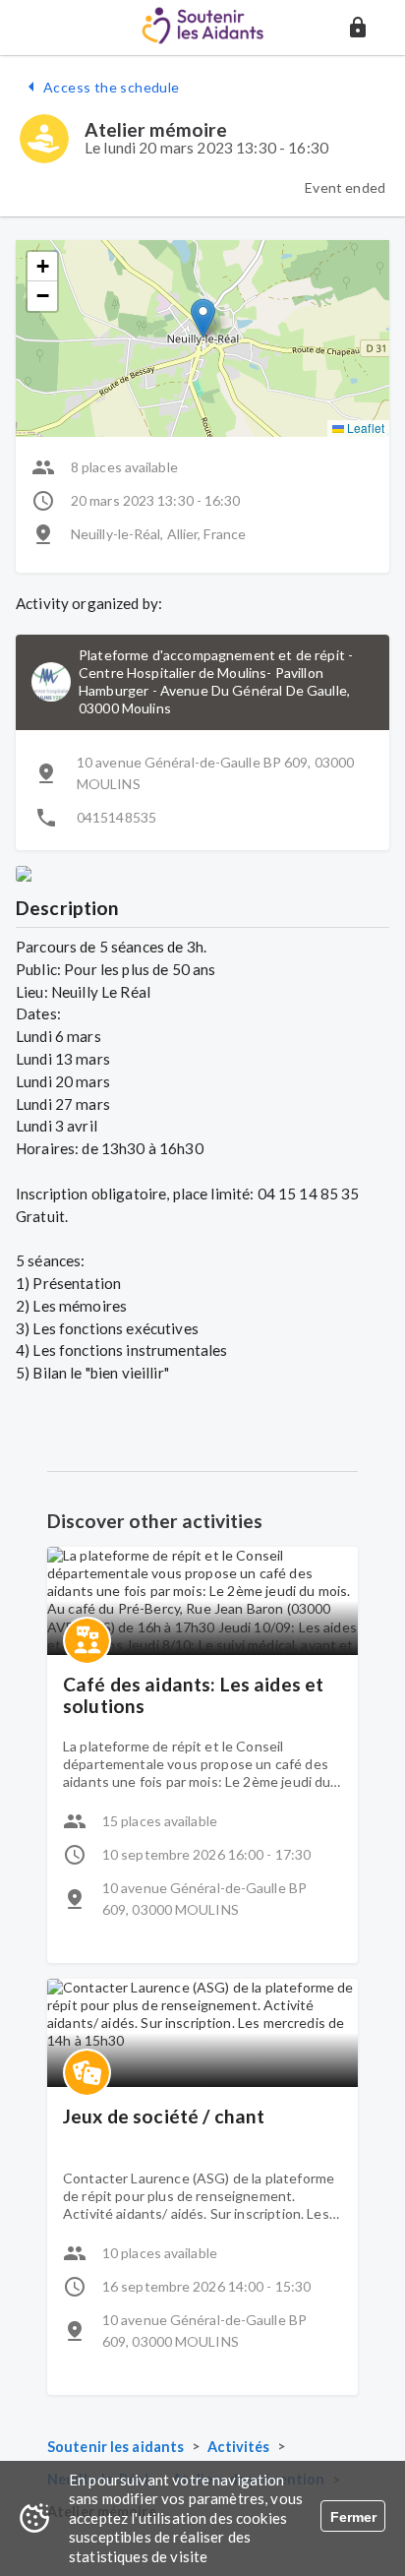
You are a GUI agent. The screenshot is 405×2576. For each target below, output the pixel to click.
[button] (358, 28)
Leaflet (364, 428)
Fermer (353, 2517)
